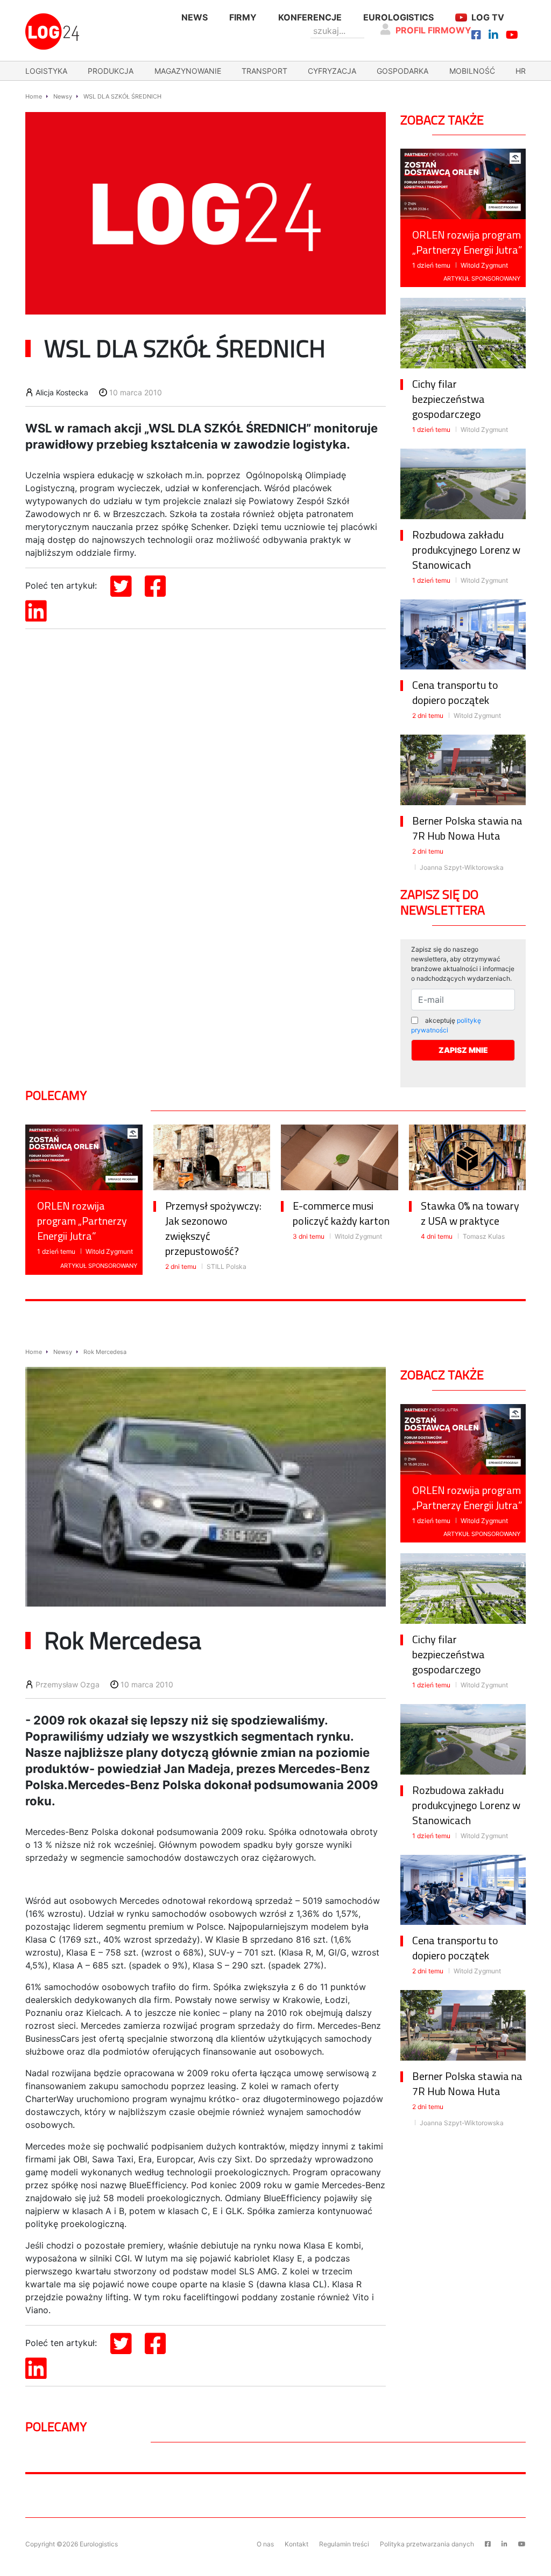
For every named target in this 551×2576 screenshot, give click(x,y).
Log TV (488, 17)
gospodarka (402, 71)
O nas (265, 2544)
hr (521, 71)
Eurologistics (398, 17)
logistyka (46, 71)
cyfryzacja (332, 71)
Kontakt (296, 2544)
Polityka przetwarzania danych (427, 2544)
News (195, 17)
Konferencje (310, 17)
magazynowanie (188, 71)
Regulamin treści (344, 2544)
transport (264, 71)
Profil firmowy (433, 30)
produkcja (111, 71)
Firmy (243, 17)
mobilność (472, 71)
